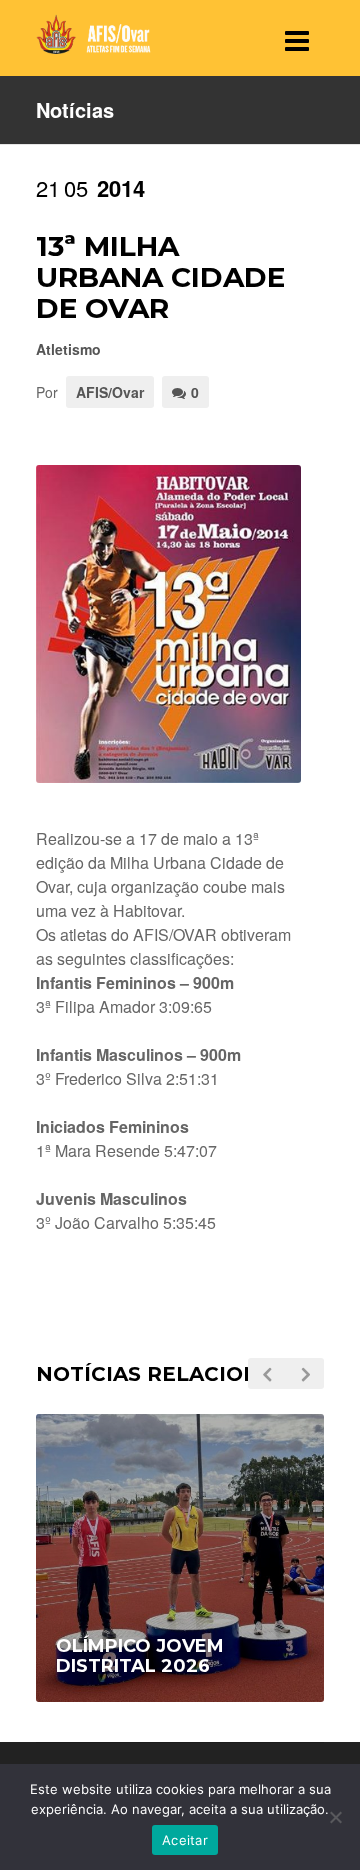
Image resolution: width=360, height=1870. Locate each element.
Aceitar (185, 1840)
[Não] (335, 1817)
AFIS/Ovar (110, 392)
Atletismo (68, 349)
